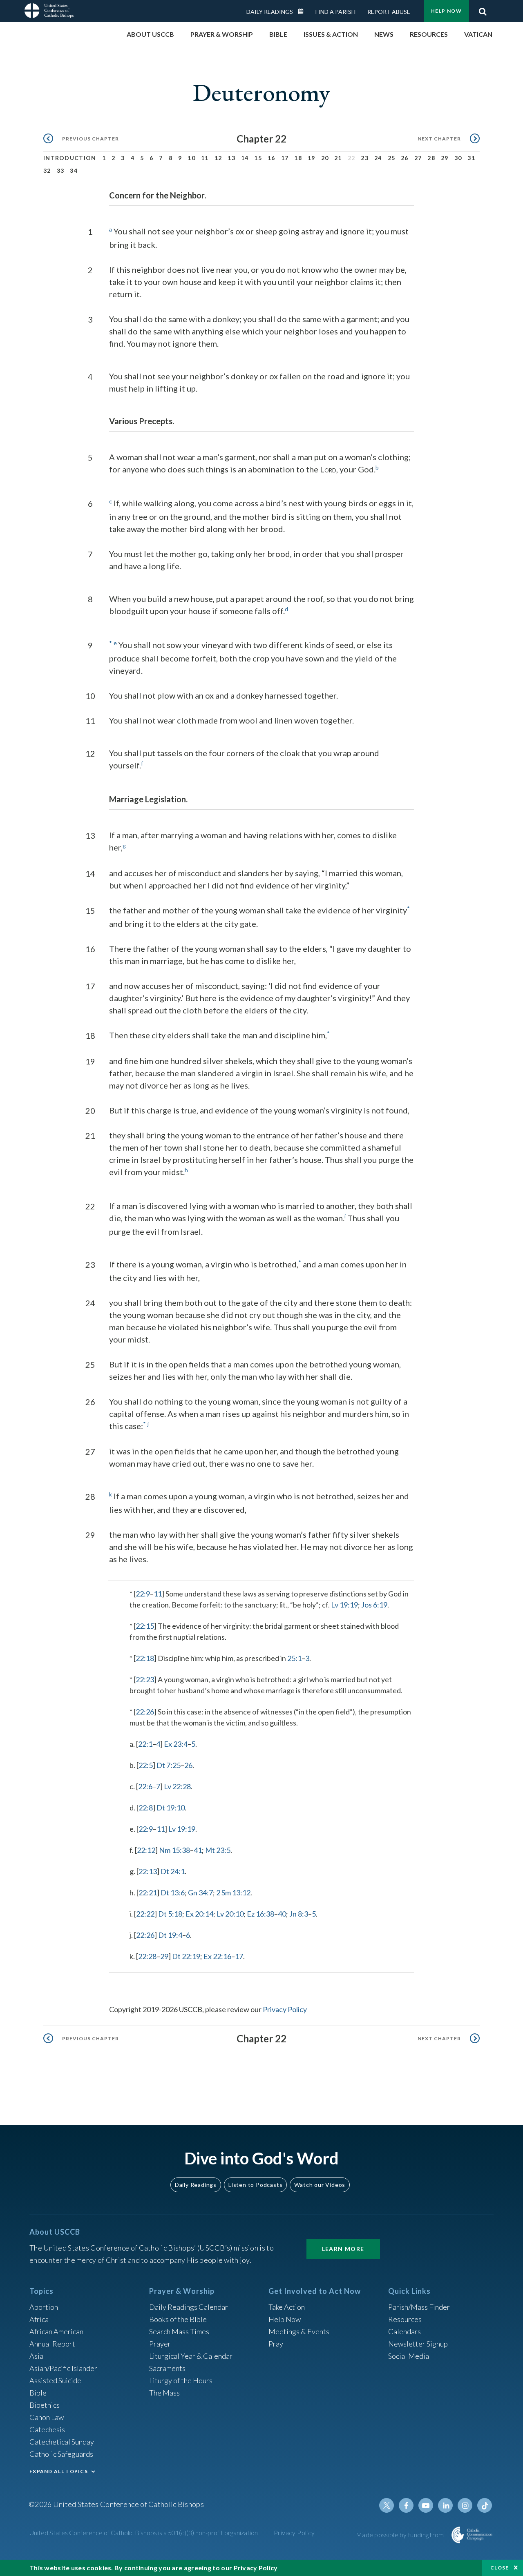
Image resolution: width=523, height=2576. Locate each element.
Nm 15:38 (174, 1850)
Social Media (409, 2356)
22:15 (145, 1626)
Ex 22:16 (217, 1956)
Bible (38, 2393)
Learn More (343, 2249)
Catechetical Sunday (62, 2442)
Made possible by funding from (401, 2535)
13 (231, 158)
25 (392, 158)
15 (258, 158)
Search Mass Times (179, 2331)
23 (365, 158)
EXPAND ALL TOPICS (59, 2471)
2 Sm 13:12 (233, 1892)
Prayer (160, 2344)
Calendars (405, 2331)
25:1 (294, 1658)
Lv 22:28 (177, 1786)
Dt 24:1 (173, 1871)
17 (285, 158)
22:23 (145, 1679)
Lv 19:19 (344, 1605)
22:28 (147, 1956)
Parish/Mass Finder (419, 2307)
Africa (39, 2319)
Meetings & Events (299, 2331)
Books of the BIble (178, 2319)
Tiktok (485, 2505)
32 (47, 170)
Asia (36, 2356)
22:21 (148, 1892)
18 (298, 158)
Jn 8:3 (299, 1914)
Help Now (446, 11)
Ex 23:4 (176, 1744)
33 (61, 170)
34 (74, 170)
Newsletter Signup (418, 2344)
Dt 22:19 (186, 1956)
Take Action (287, 2307)
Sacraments (167, 2368)
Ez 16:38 (260, 1914)
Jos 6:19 (374, 1605)
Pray (276, 2344)
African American (56, 2331)
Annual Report (52, 2344)
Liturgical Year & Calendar (191, 2356)
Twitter (387, 2505)
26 (405, 158)
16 (272, 158)
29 (445, 158)
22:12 (146, 1850)
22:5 (146, 1765)
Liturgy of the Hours (181, 2380)
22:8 (146, 1808)
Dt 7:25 (169, 1765)
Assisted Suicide (55, 2380)
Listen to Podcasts (255, 2185)
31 (471, 158)
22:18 (145, 1658)
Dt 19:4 (170, 1935)
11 (205, 158)
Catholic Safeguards (61, 2454)
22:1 (145, 1744)
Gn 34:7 (200, 1892)
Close (500, 2568)
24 (378, 158)
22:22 (145, 1914)
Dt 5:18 (170, 1914)
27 (418, 158)
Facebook (406, 2505)
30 (458, 158)
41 (198, 1850)
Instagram (465, 2505)
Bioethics (45, 2405)
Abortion (44, 2307)
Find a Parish (335, 12)
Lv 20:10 (230, 1914)
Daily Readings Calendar (304, 11)
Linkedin (445, 2505)
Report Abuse (389, 12)
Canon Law (47, 2417)
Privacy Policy (285, 2009)
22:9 (143, 1594)
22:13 (148, 1871)
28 (431, 158)
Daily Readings (270, 12)
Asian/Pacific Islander (63, 2368)
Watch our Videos (320, 2185)
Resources (405, 2319)
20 (325, 158)
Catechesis (47, 2429)
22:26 (145, 1712)
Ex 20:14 (199, 1914)
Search (483, 9)
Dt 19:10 (171, 1808)
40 (282, 1914)
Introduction (70, 158)
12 (218, 158)
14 (245, 158)
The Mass (164, 2393)
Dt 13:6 (173, 1892)
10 (191, 158)
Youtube (426, 2505)
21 (338, 158)
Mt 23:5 (218, 1850)
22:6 (145, 1786)
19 (312, 158)
